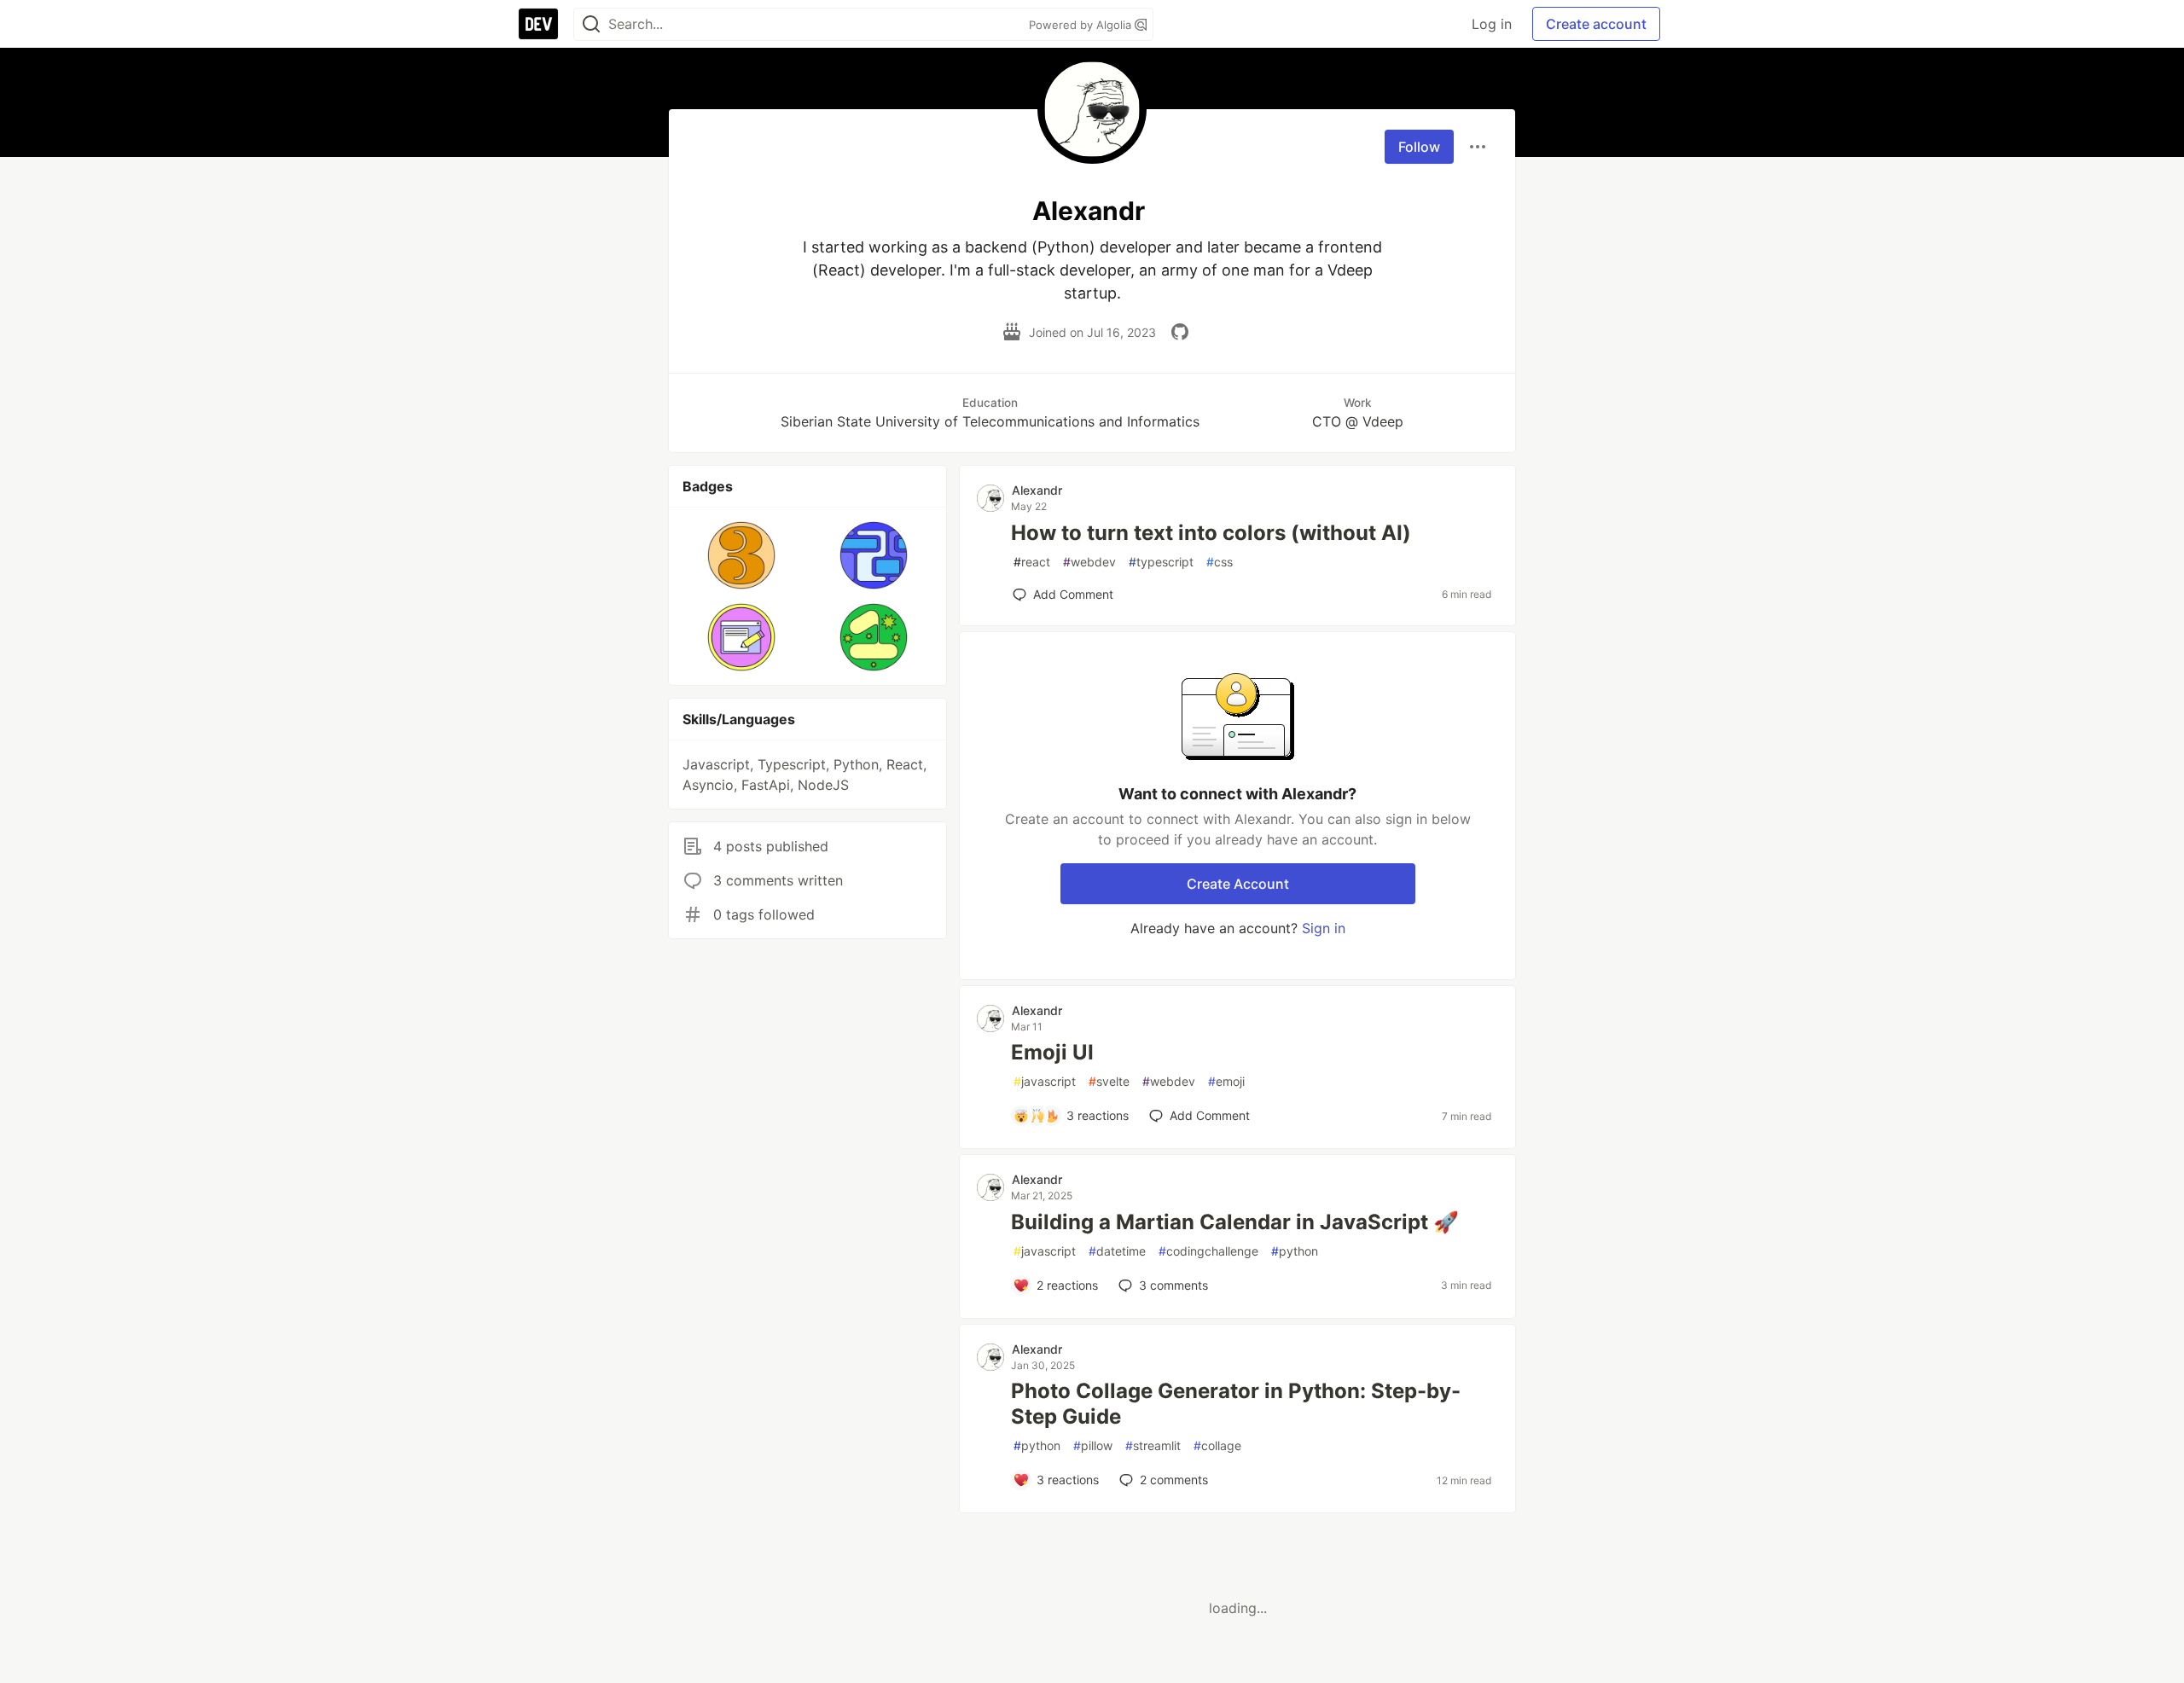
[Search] (591, 24)
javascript (1045, 1081)
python (1295, 1251)
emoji (1226, 1081)
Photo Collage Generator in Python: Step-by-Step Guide (1236, 1404)
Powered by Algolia (1082, 25)
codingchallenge (1208, 1251)
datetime (1117, 1251)
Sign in (1324, 928)
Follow (1419, 147)
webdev (1089, 562)
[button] (742, 555)
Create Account (1238, 884)
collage (1217, 1445)
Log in (1492, 24)
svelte (1109, 1081)
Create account (1596, 24)
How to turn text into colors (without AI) (1211, 533)
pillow (1093, 1445)
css (1220, 562)
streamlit (1153, 1445)
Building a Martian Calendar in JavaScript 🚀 (1235, 1222)
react (1032, 562)
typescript (1161, 562)
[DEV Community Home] (538, 24)
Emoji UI (1052, 1052)
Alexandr (1037, 490)
